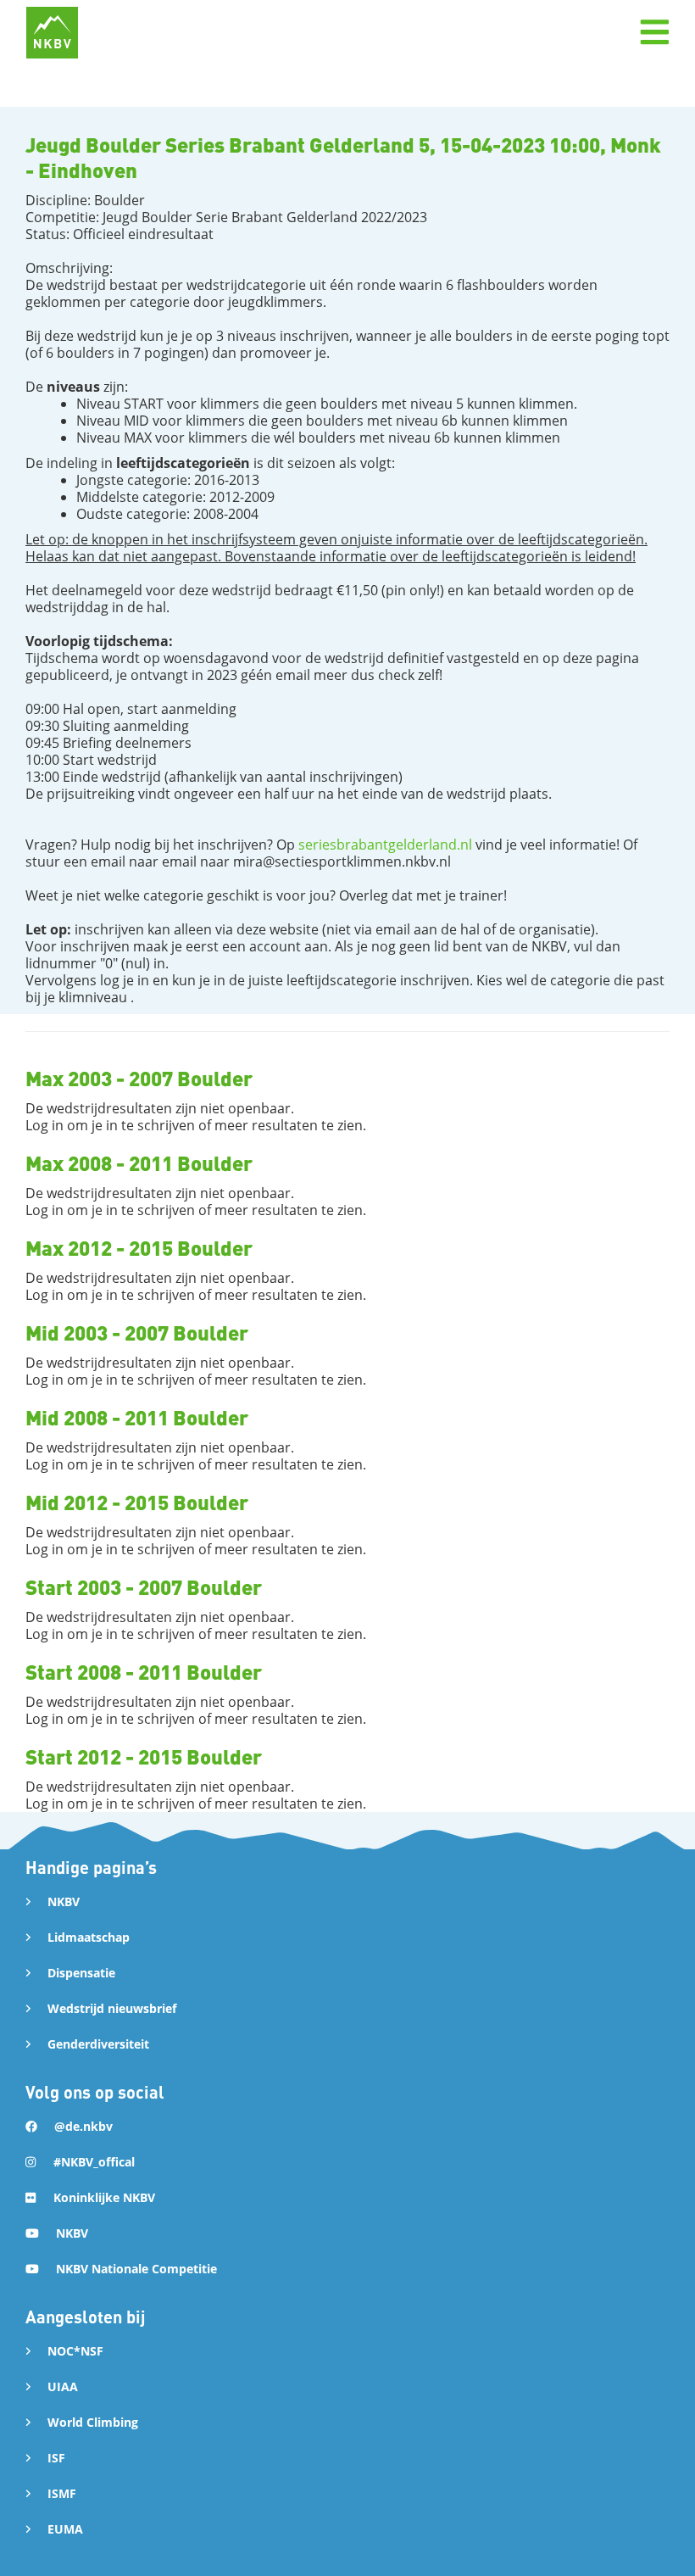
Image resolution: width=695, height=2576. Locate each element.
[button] (654, 32)
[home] (52, 33)
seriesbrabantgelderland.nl (385, 845)
